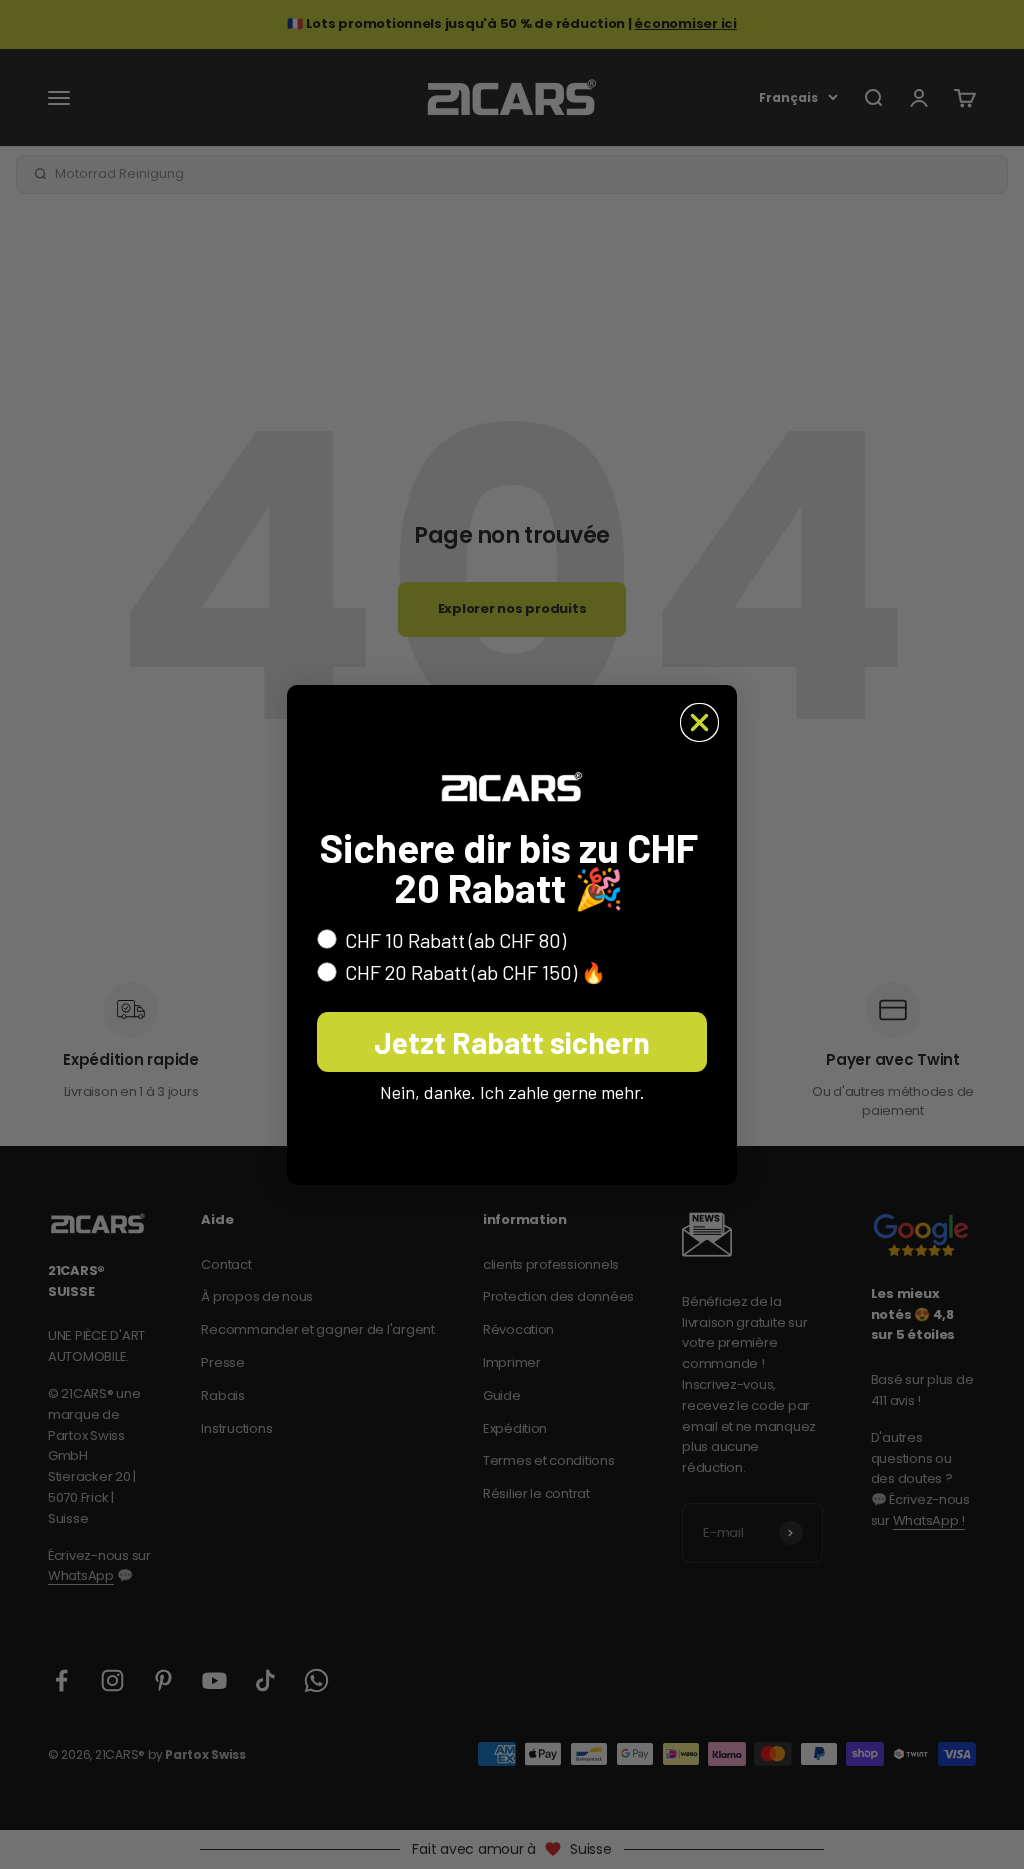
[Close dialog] (699, 722)
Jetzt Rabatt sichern (512, 1042)
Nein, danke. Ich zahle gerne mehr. (512, 1092)
